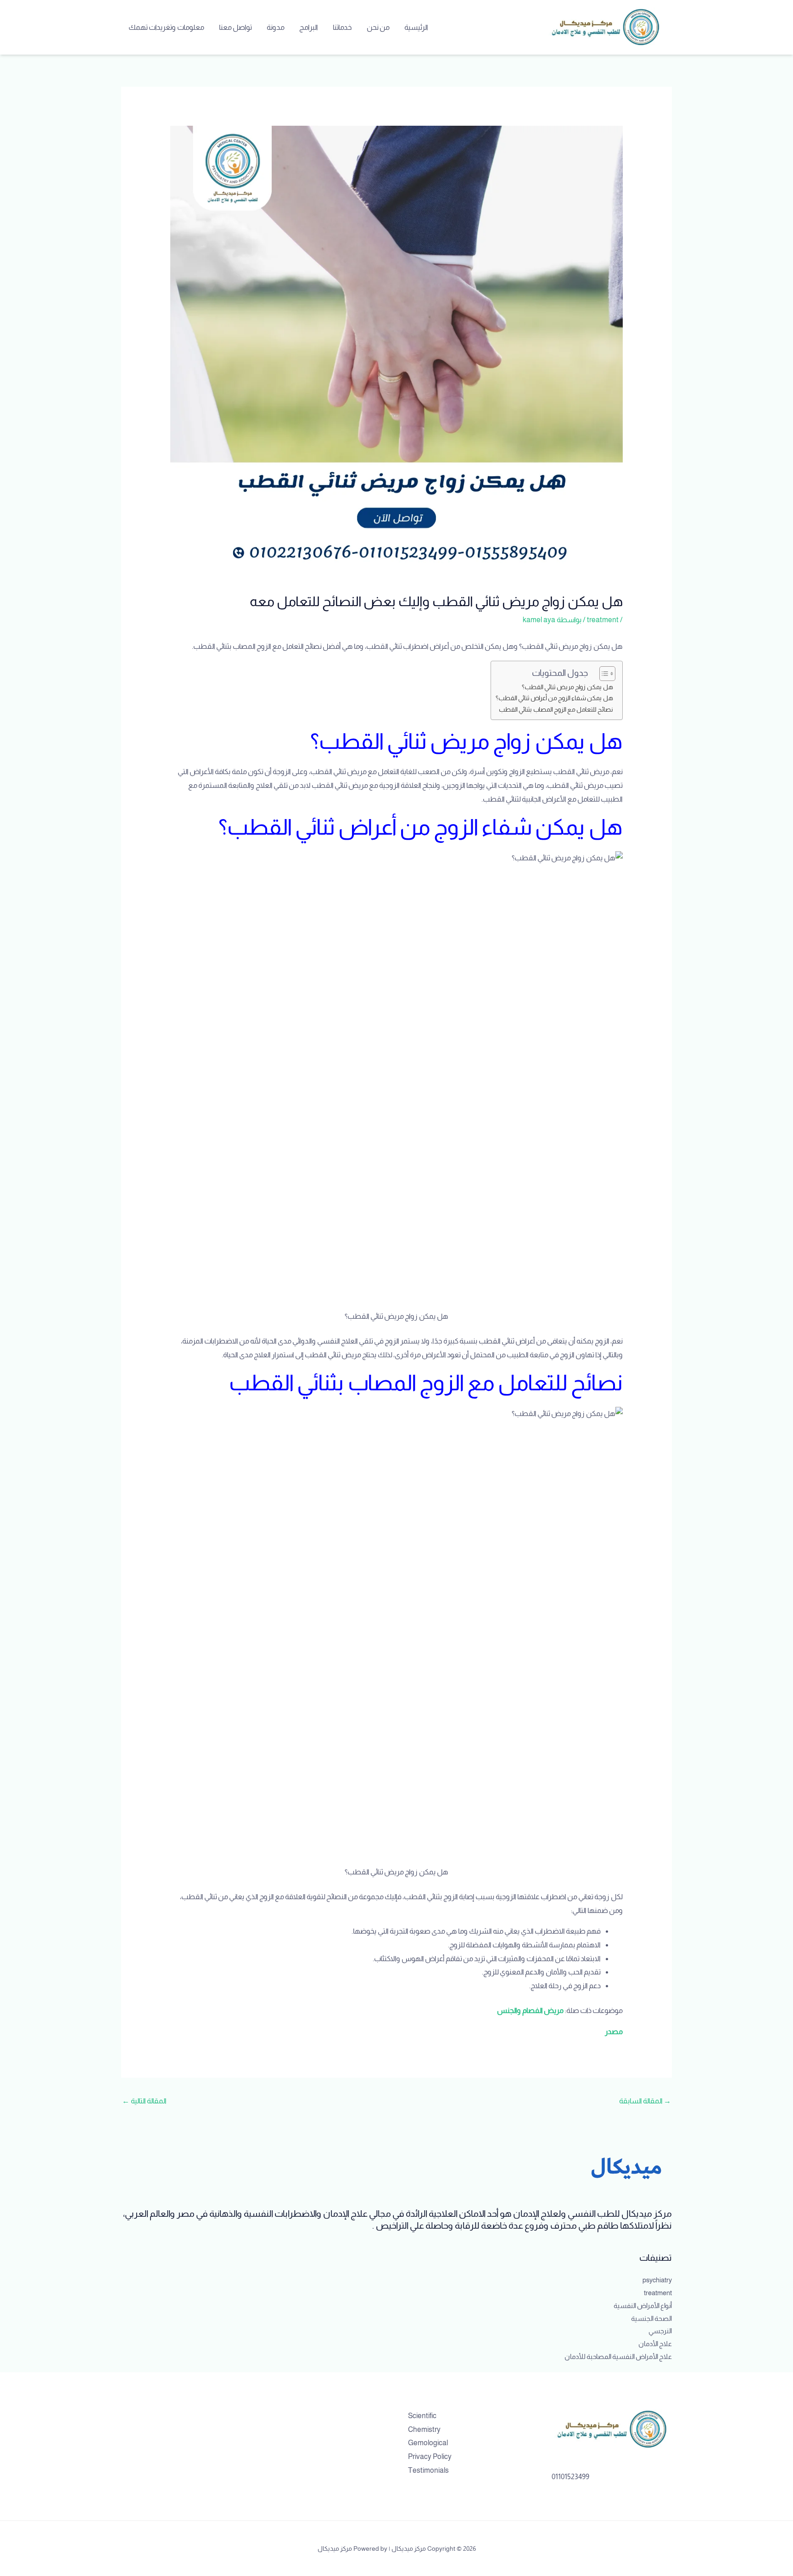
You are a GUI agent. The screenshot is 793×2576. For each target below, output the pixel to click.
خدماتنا (342, 27)
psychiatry (657, 2280)
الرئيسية (416, 27)
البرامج (309, 27)
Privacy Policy (430, 2456)
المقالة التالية (144, 2101)
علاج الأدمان (655, 2344)
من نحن (378, 27)
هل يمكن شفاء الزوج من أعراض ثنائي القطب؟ (554, 698)
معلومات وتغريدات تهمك (166, 27)
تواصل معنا (235, 27)
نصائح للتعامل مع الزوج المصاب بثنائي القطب (556, 709)
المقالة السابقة (645, 2101)
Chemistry (424, 2429)
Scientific (422, 2416)
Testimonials (428, 2470)
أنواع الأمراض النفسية (643, 2306)
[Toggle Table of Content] (603, 674)
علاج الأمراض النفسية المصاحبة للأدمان (618, 2356)
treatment (603, 620)
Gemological (428, 2443)
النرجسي (660, 2331)
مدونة (276, 27)
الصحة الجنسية (651, 2318)
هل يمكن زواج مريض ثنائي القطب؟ (567, 687)
